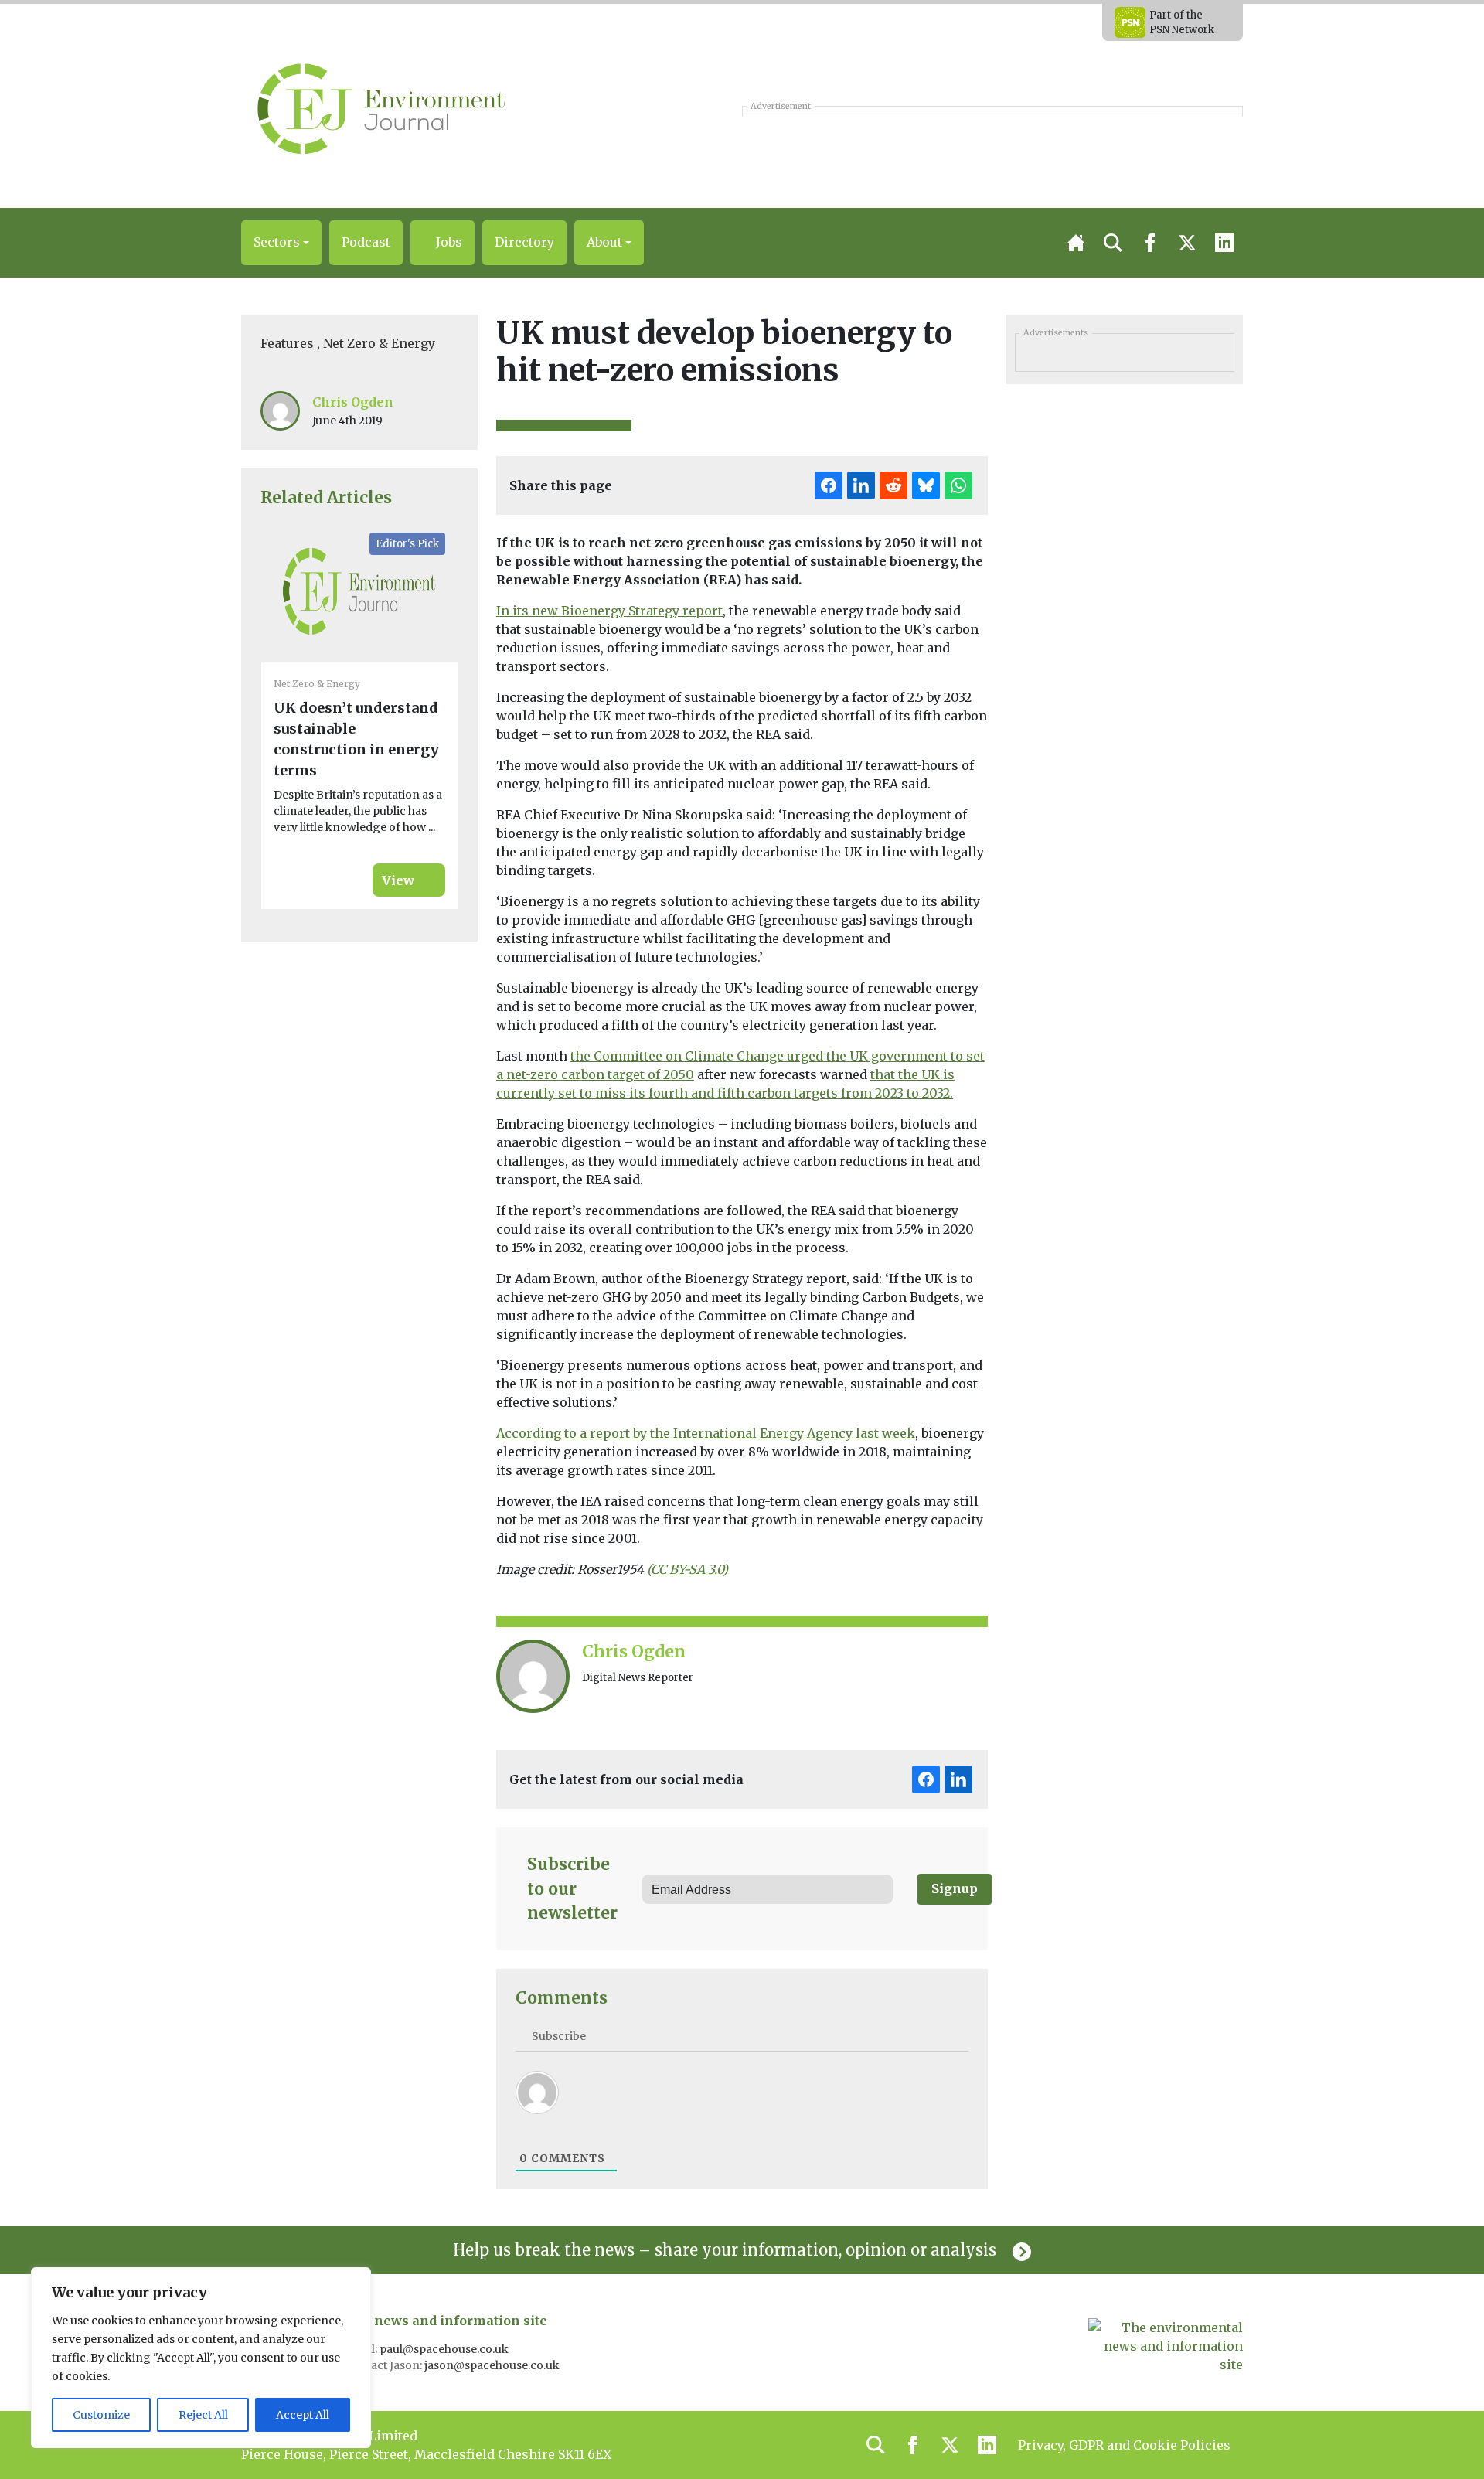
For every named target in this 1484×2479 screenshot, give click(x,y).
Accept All (303, 2415)
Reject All (203, 2415)
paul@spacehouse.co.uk (445, 2349)
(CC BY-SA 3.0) (688, 1569)
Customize (101, 2415)
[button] (281, 243)
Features (287, 343)
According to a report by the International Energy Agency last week (706, 1433)
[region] (201, 2358)
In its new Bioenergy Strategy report (609, 611)
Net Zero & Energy (379, 343)
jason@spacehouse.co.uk (493, 2365)
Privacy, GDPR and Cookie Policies (1124, 2445)
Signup (955, 1888)
